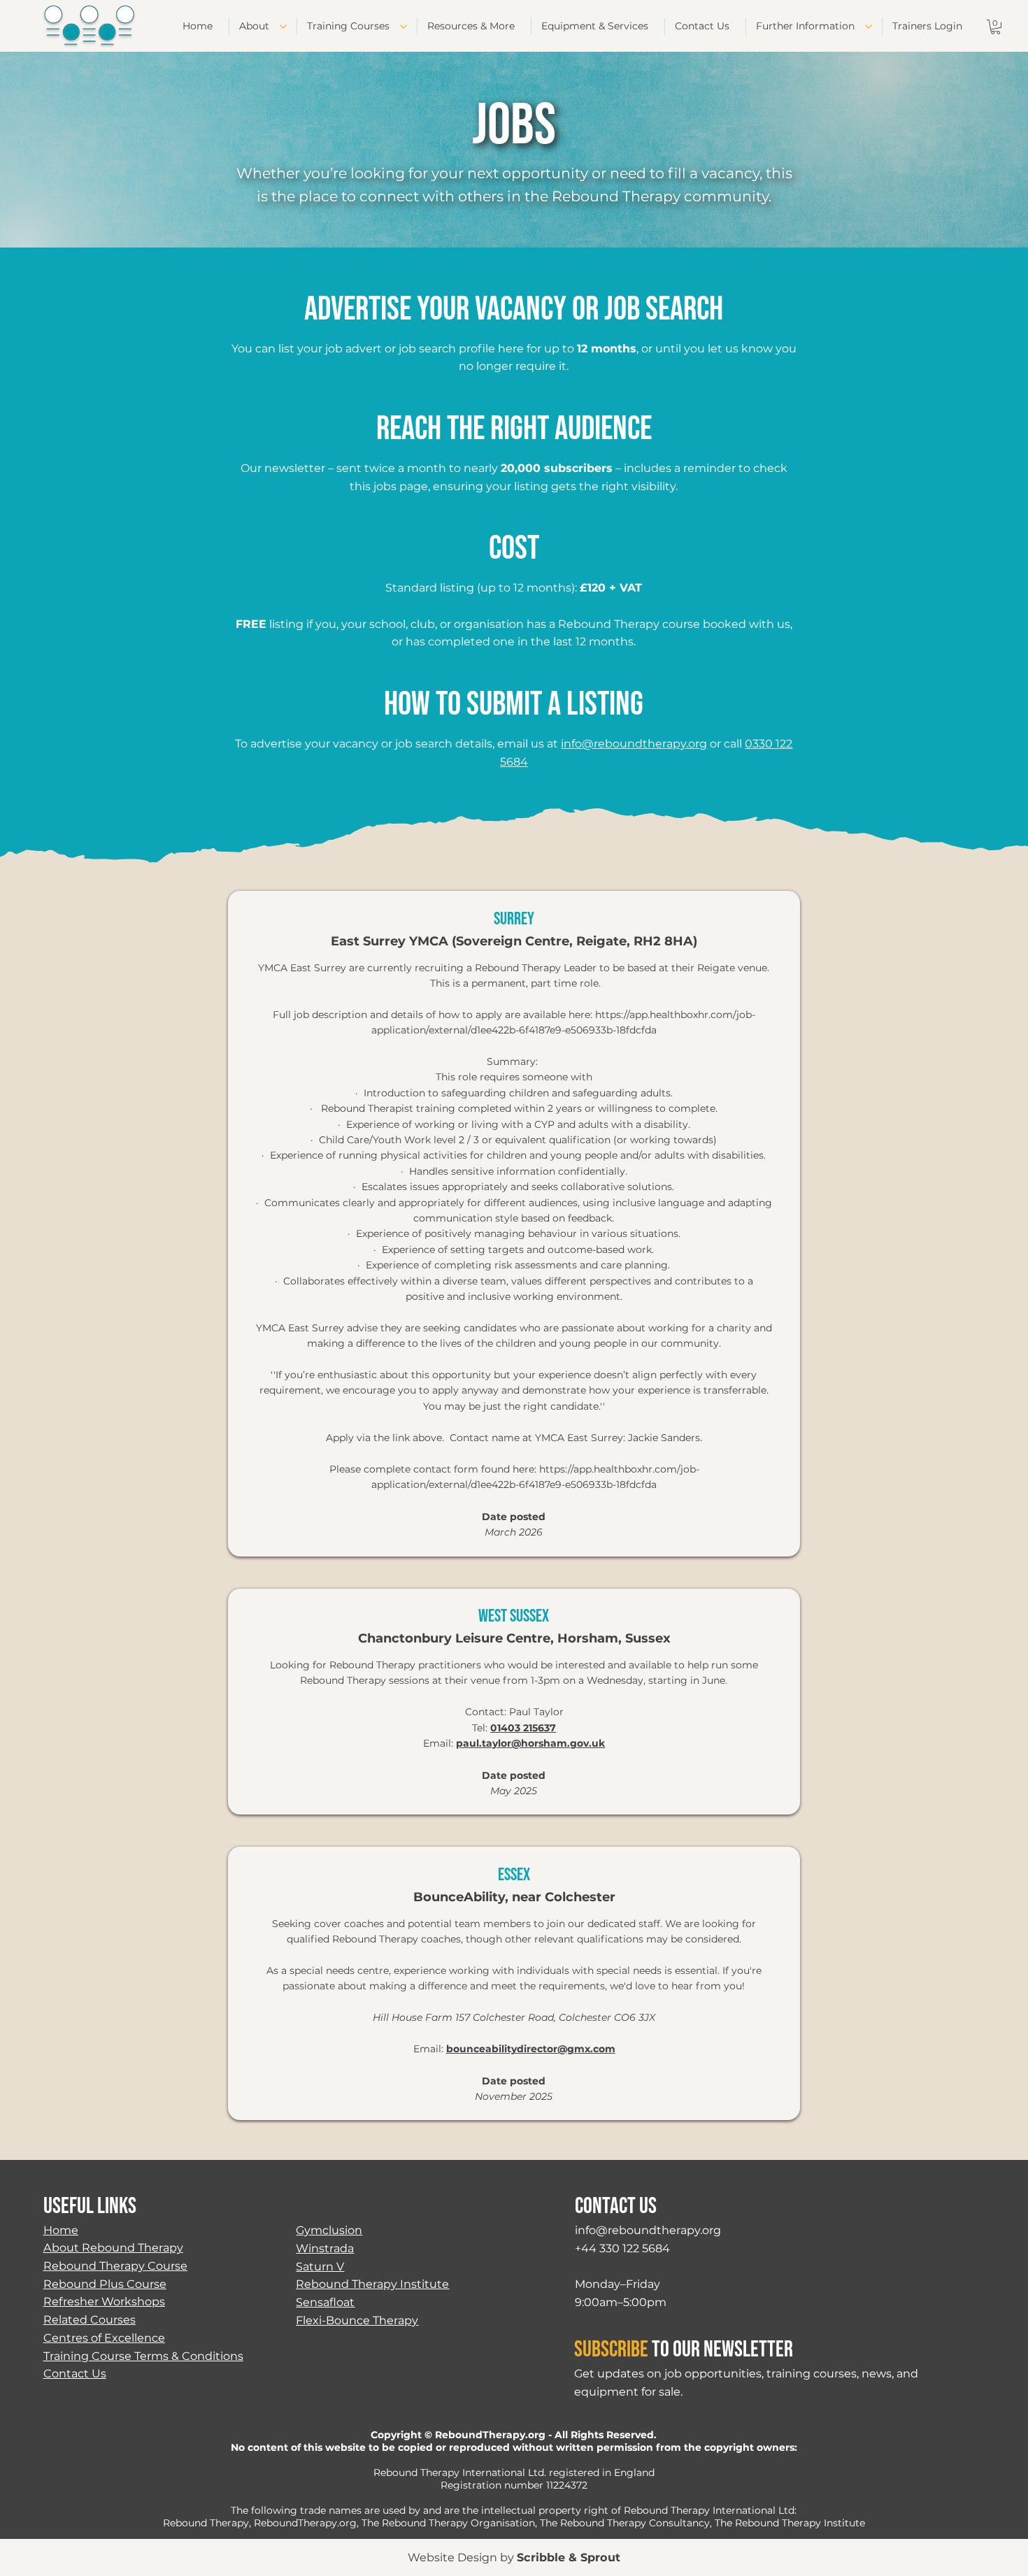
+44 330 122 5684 (622, 2248)
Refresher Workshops (104, 2301)
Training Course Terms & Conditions (143, 2356)
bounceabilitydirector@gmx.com (531, 2049)
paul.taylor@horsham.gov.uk (530, 1743)
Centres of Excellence (104, 2338)
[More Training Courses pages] (404, 27)
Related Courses (90, 2319)
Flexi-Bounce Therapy (357, 2320)
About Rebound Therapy (113, 2247)
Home (61, 2230)
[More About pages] (283, 27)
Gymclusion (329, 2230)
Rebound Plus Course (105, 2284)
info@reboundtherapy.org (634, 744)
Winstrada (325, 2248)
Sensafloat (325, 2302)
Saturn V (320, 2266)
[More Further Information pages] (869, 27)
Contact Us (75, 2373)
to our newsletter (684, 2350)
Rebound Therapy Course (115, 2266)
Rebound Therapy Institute (372, 2284)
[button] (995, 27)
